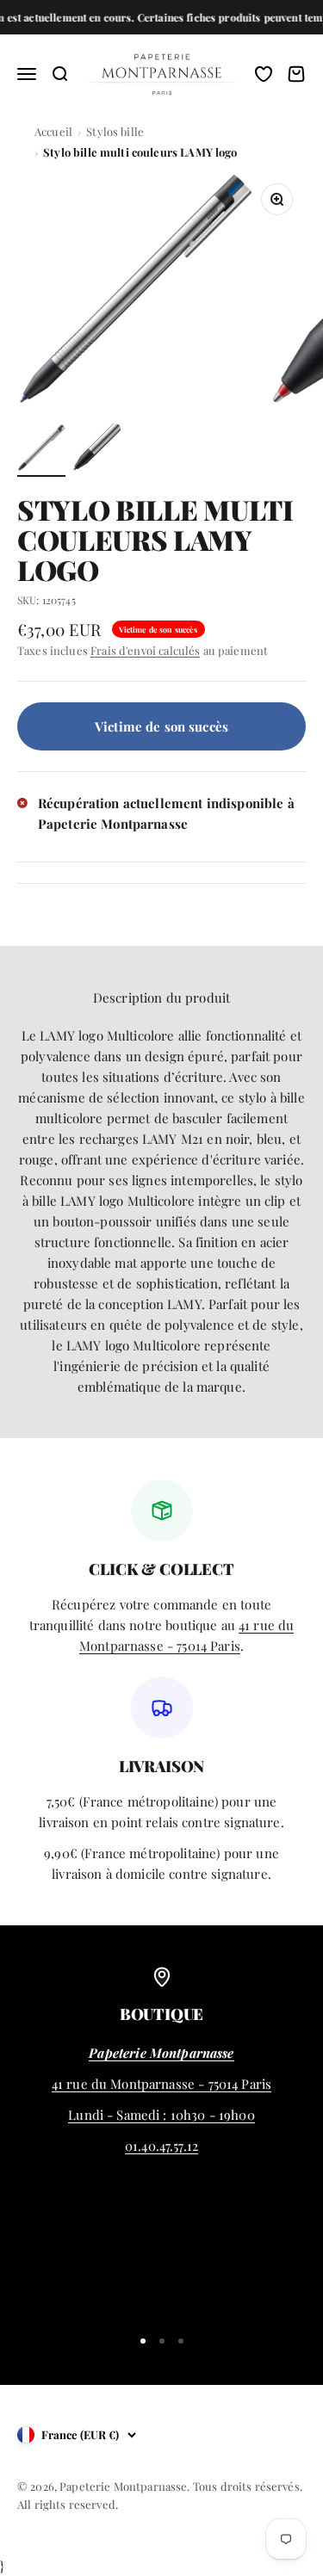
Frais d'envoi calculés (145, 650)
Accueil (53, 131)
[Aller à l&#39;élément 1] (41, 450)
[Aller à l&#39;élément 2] (96, 450)
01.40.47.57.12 (161, 2146)
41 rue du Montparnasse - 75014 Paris (161, 2084)
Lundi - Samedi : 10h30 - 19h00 (161, 2115)
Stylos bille (115, 131)
